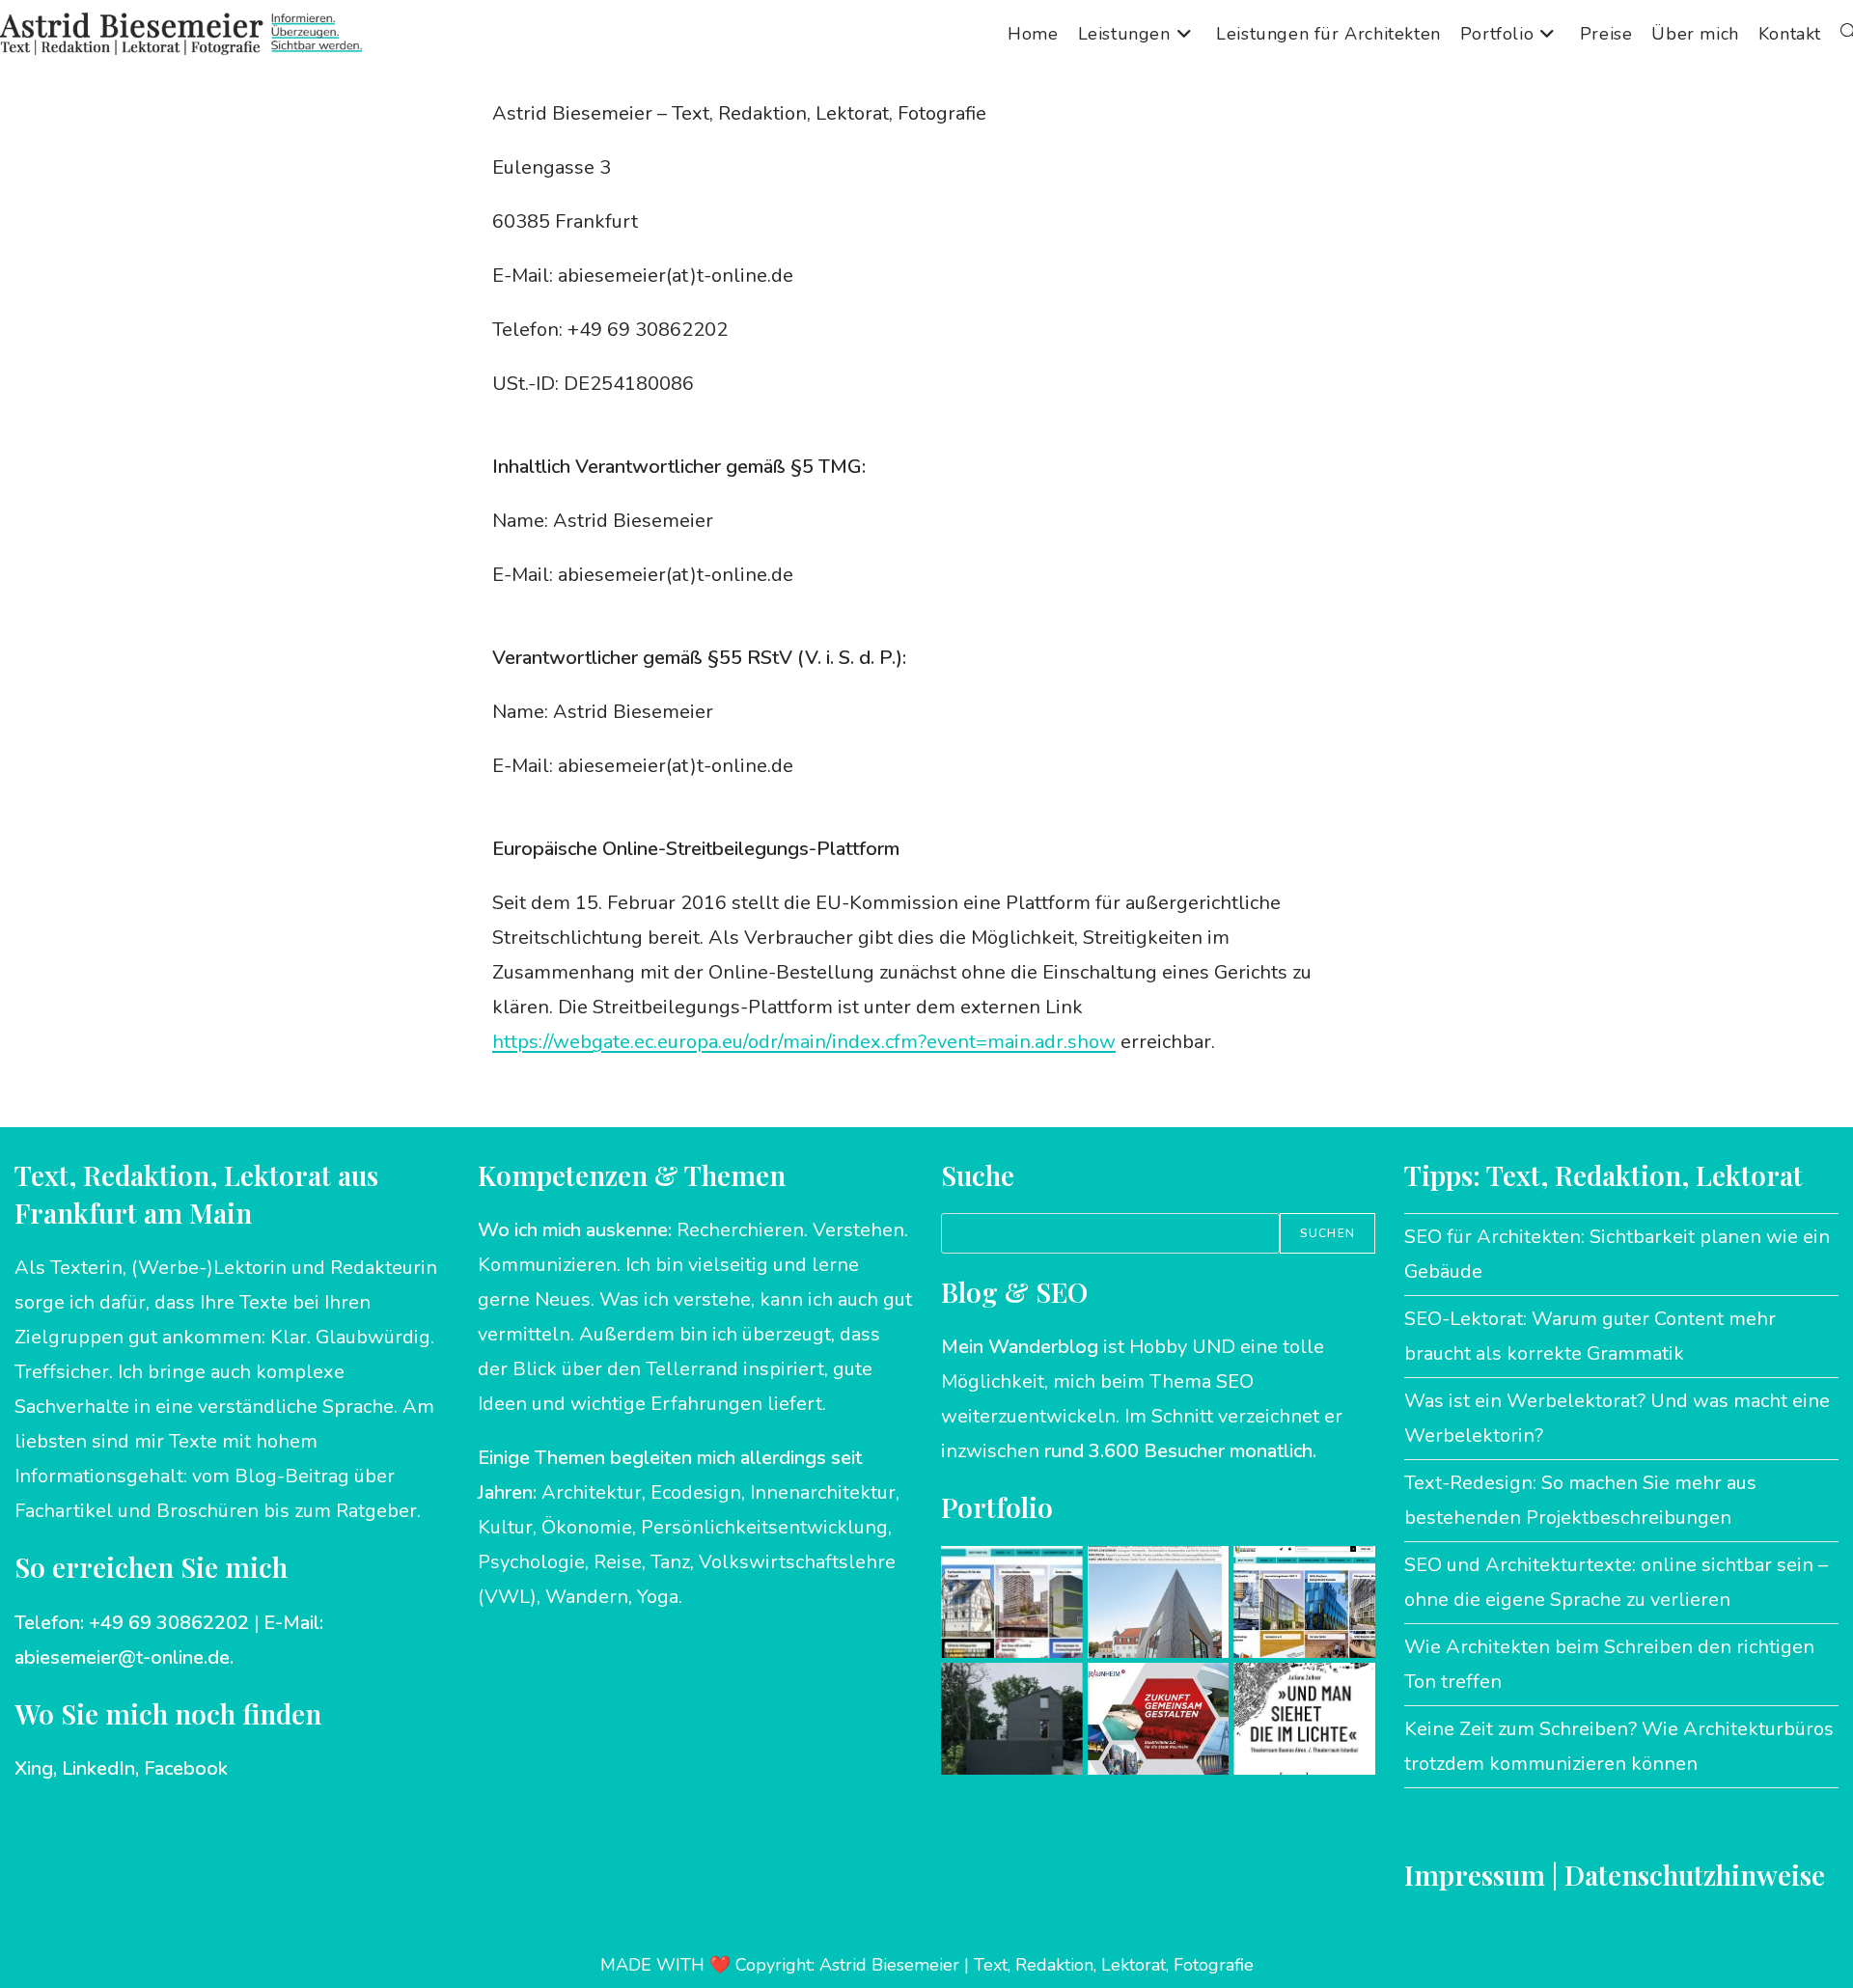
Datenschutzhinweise (1695, 1875)
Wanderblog (1043, 1347)
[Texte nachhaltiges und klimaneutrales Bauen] (1012, 1602)
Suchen (1328, 1233)
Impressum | (1484, 1875)
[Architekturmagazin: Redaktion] (1159, 1602)
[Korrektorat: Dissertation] (1304, 1719)
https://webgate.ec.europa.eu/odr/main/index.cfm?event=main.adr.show (804, 1042)
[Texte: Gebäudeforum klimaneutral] (1304, 1602)
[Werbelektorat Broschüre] (1159, 1719)
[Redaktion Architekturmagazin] (1012, 1719)
